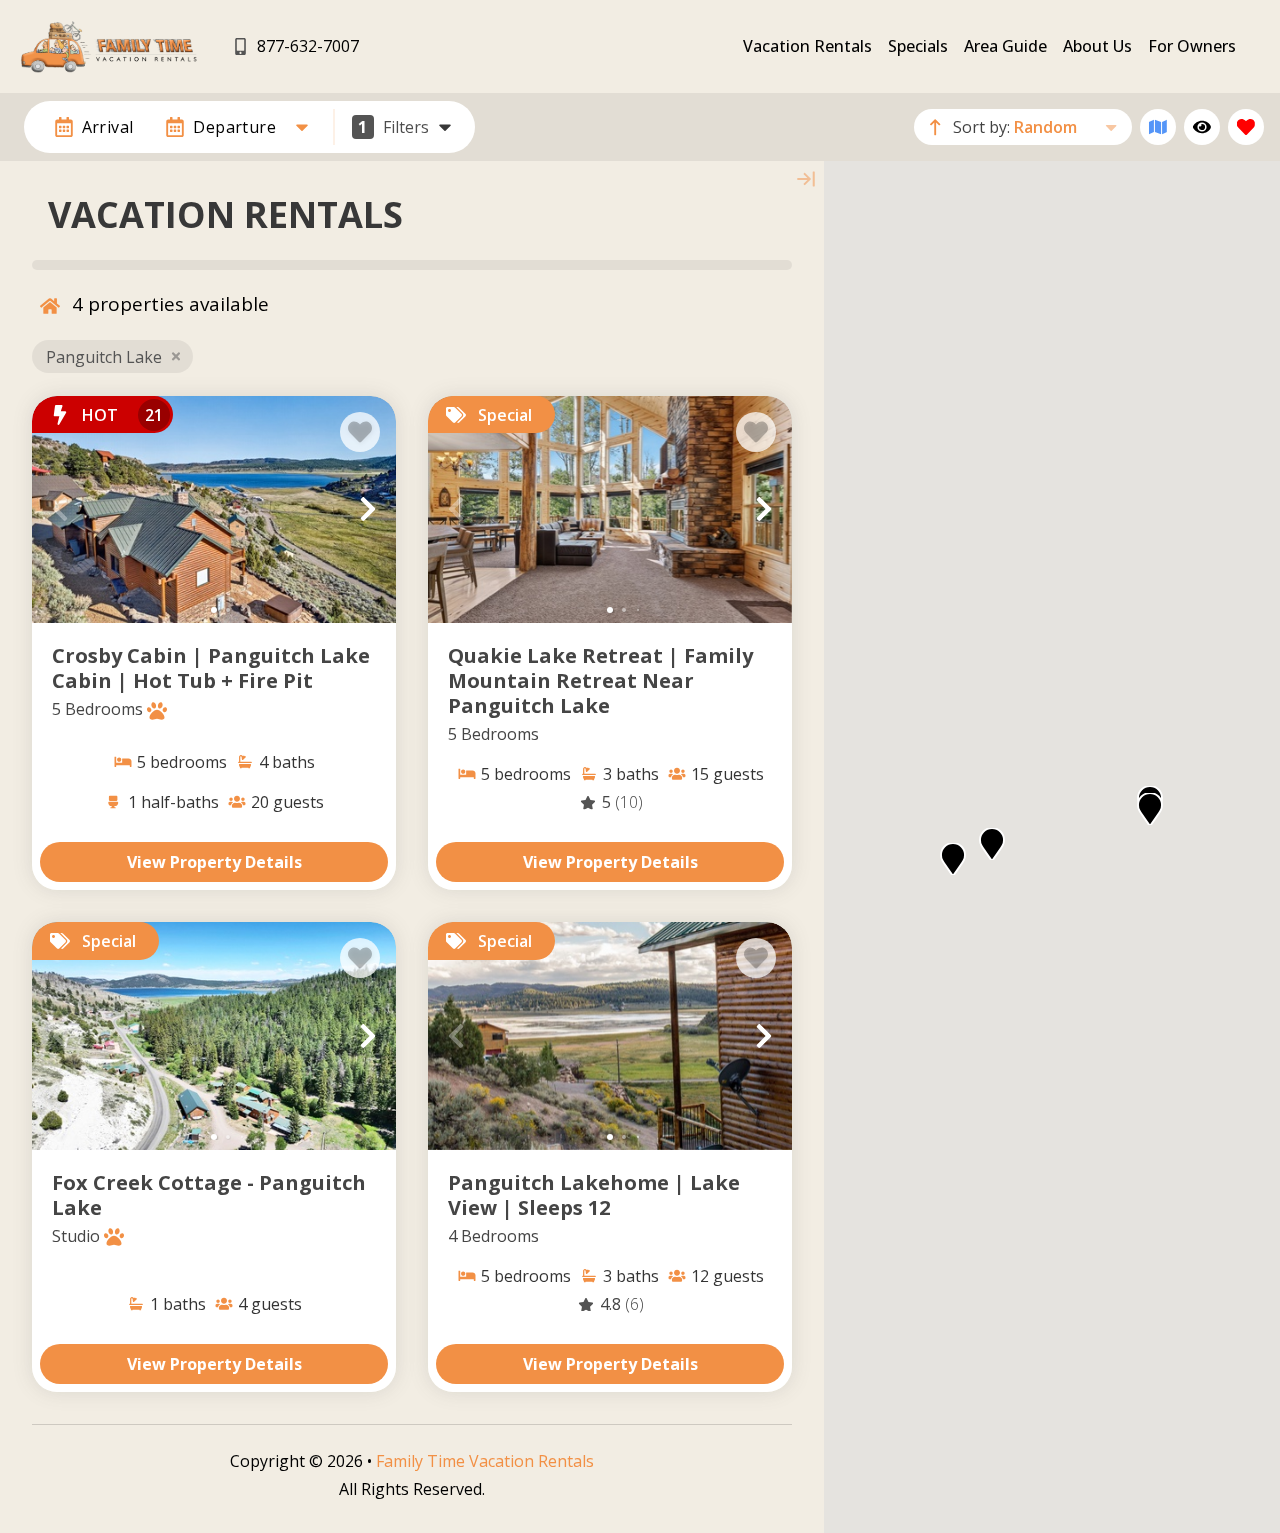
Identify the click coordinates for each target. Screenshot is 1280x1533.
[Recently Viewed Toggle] (1202, 127)
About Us (1097, 46)
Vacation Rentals (807, 46)
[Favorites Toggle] (1246, 127)
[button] (60, 509)
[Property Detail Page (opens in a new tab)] (214, 510)
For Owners (1192, 46)
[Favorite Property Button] (360, 432)
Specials (918, 46)
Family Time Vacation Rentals (485, 1461)
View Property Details (214, 862)
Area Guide (1005, 46)
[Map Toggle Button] (1158, 127)
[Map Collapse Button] (806, 179)
